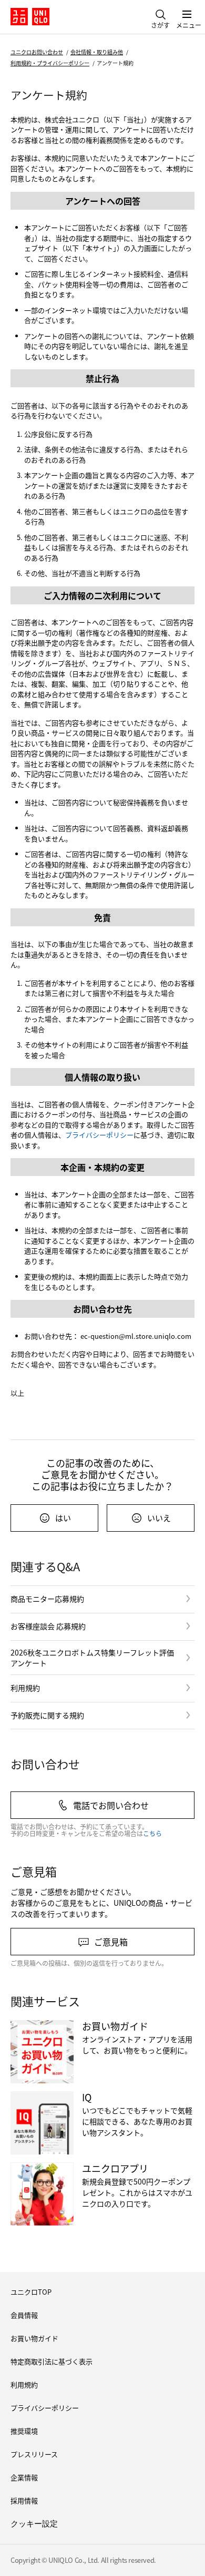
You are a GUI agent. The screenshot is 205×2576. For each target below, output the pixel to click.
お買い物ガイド (34, 2338)
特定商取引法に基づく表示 (52, 2361)
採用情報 (24, 2500)
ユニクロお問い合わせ (37, 52)
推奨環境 (24, 2431)
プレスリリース (34, 2454)
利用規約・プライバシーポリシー (50, 63)
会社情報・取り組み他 (97, 52)
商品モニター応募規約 (47, 1599)
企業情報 (24, 2477)
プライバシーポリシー (99, 1135)
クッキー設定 (34, 2524)
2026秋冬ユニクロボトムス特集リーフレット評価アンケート (92, 1658)
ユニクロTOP (31, 2292)
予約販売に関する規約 (47, 1715)
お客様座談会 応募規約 (48, 1626)
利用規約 (25, 1688)
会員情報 (24, 2315)
